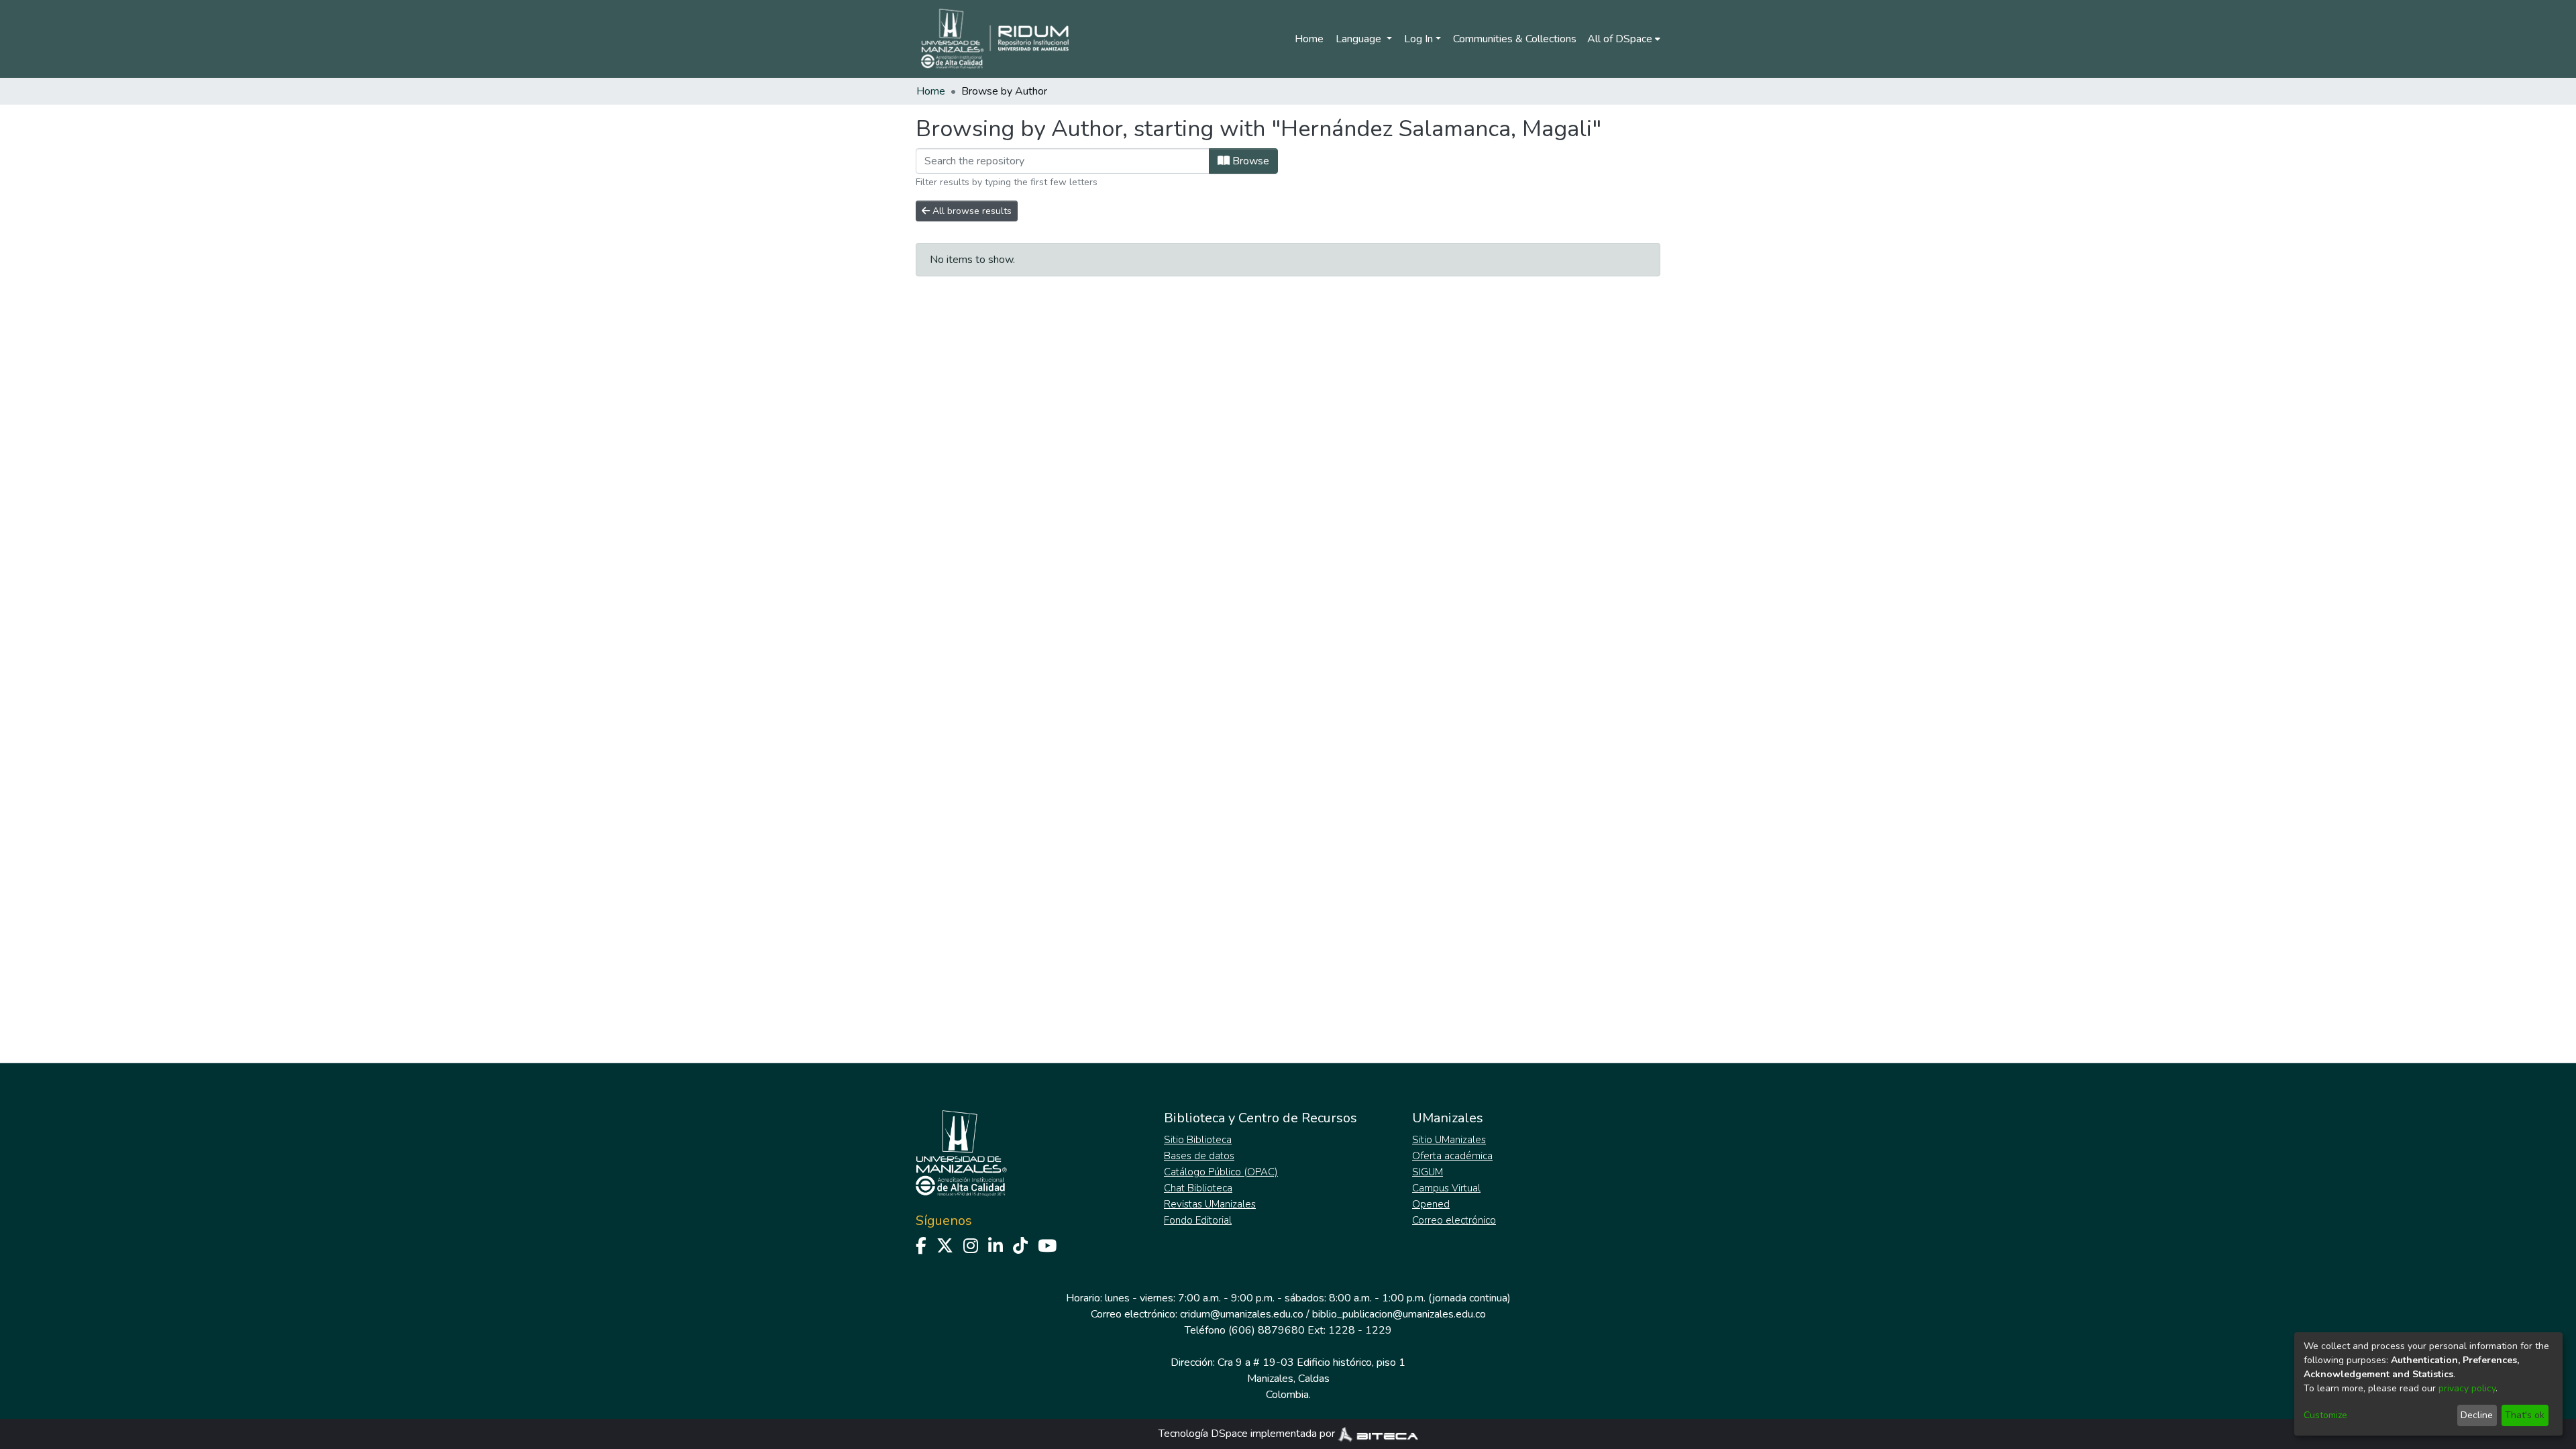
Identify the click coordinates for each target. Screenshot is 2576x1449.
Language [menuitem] (1360, 39)
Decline (2477, 1415)
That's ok (2525, 1415)
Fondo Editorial (1198, 1220)
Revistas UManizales (1210, 1204)
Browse (1249, 161)
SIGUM (1428, 1172)
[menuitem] (1624, 39)
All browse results (971, 211)
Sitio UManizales (1449, 1140)
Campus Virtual (1446, 1188)
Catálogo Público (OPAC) (1221, 1172)
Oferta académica (1452, 1156)
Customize (2325, 1415)
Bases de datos (1199, 1156)
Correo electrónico (1454, 1220)
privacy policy (2467, 1388)
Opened (1431, 1204)
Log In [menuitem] (1418, 39)
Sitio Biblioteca (1198, 1140)
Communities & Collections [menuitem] (1515, 39)
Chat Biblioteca (1198, 1188)
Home (1309, 39)
